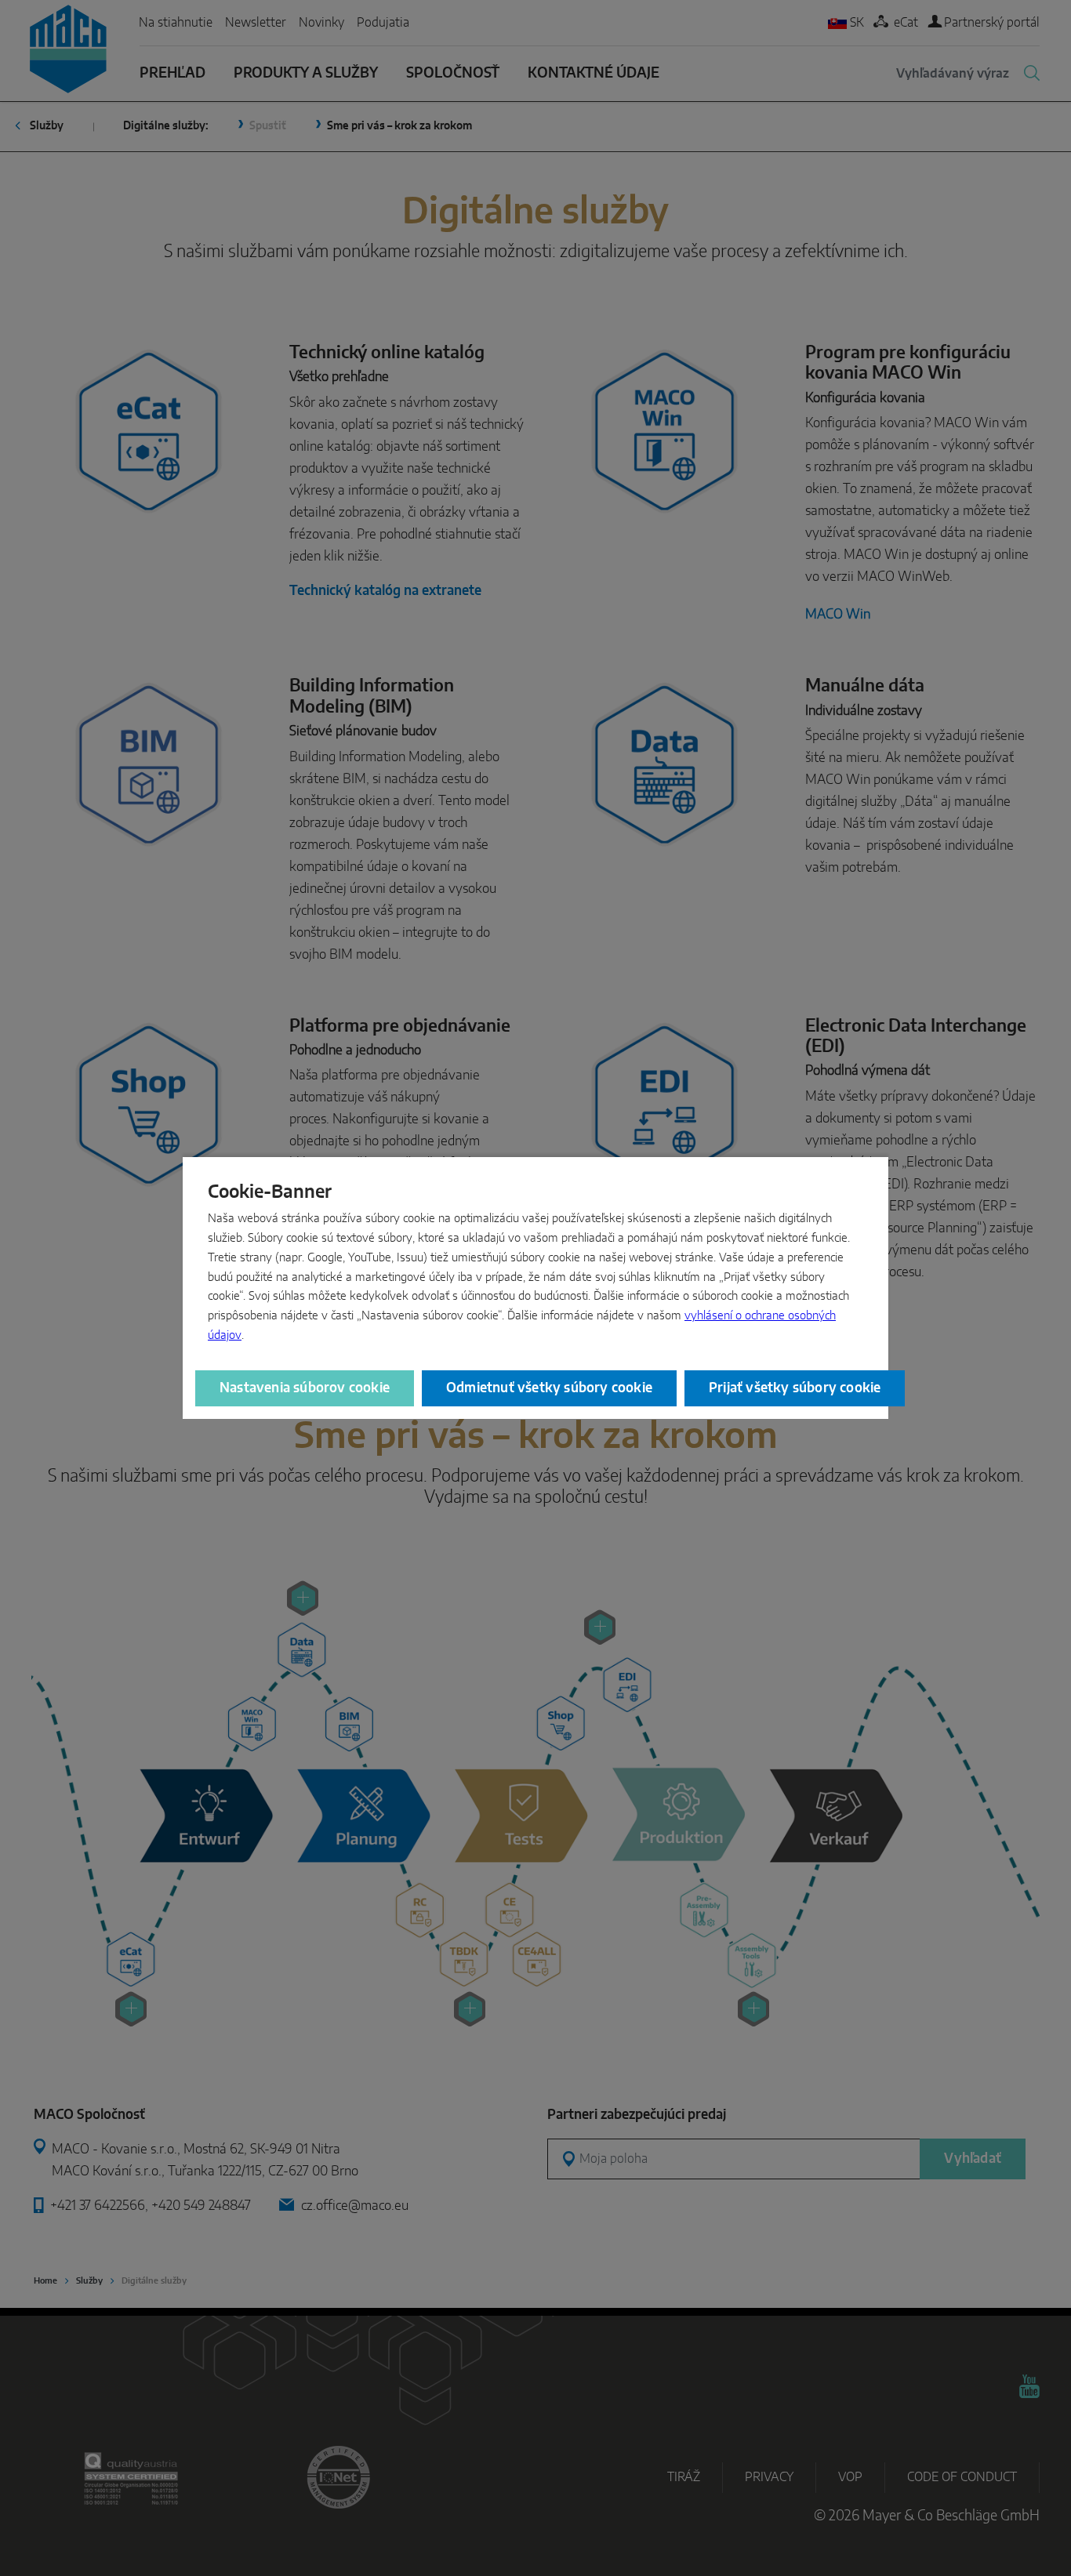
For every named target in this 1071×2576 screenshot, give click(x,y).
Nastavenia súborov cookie (305, 1388)
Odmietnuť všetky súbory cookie (549, 1388)
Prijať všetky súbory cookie (795, 1388)
